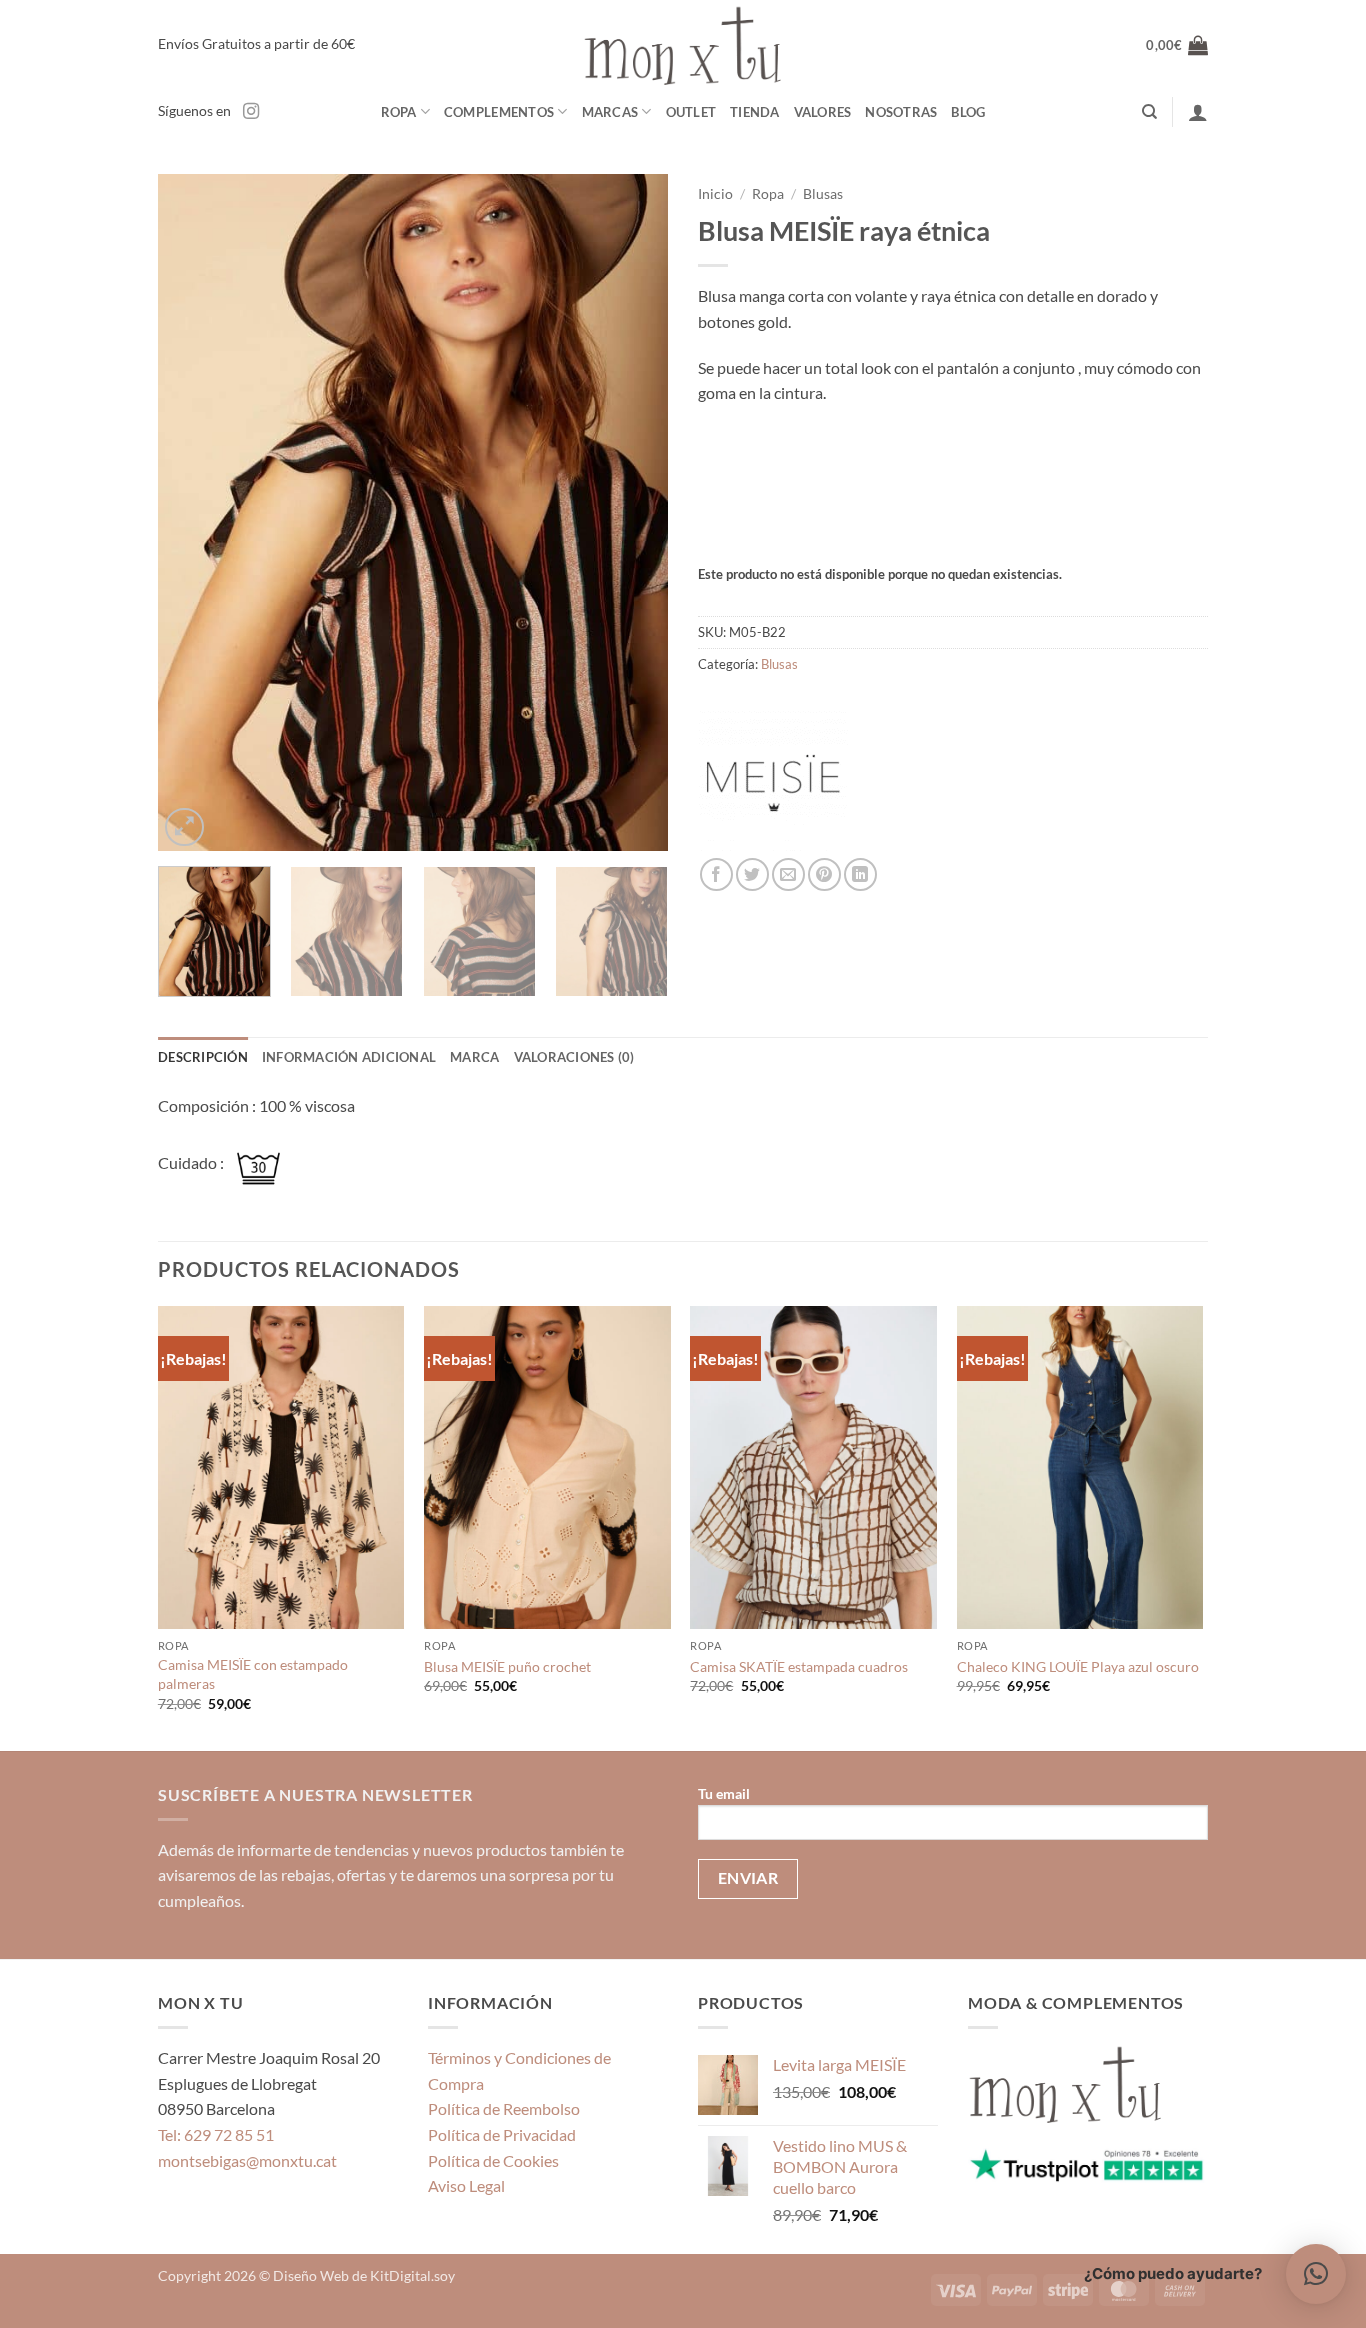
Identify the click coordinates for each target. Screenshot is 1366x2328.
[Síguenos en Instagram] (251, 112)
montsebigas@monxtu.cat (247, 2160)
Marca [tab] (474, 1057)
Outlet (691, 112)
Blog (968, 112)
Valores (823, 112)
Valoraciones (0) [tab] (574, 1057)
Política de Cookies (493, 2160)
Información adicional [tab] (349, 1057)
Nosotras (901, 112)
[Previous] (193, 513)
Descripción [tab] (203, 1057)
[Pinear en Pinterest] (824, 874)
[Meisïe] (773, 783)
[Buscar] (1149, 112)
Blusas (823, 194)
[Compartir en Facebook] (716, 874)
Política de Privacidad (502, 2134)
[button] (1177, 45)
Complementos (499, 112)
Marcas (610, 112)
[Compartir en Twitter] (752, 874)
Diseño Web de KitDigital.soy (364, 2275)
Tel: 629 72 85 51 (216, 2134)
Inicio (715, 194)
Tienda (755, 112)
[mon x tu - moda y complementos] (683, 45)
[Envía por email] (788, 874)
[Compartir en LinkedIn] (860, 874)
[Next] (633, 513)
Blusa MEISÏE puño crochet (507, 1666)
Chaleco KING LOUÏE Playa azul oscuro (1078, 1666)
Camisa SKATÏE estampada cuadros (799, 1666)
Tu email (724, 1793)
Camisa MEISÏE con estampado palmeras (253, 1674)
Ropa (399, 112)
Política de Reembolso (504, 2108)
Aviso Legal (466, 2185)
